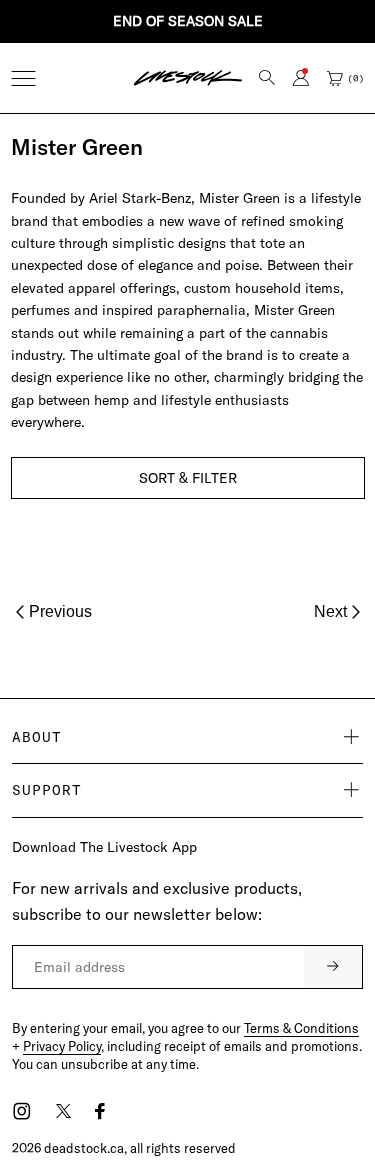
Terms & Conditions (301, 1028)
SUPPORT (47, 790)
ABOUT (37, 737)
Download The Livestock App (104, 847)
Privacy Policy (62, 1046)
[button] (23, 78)
